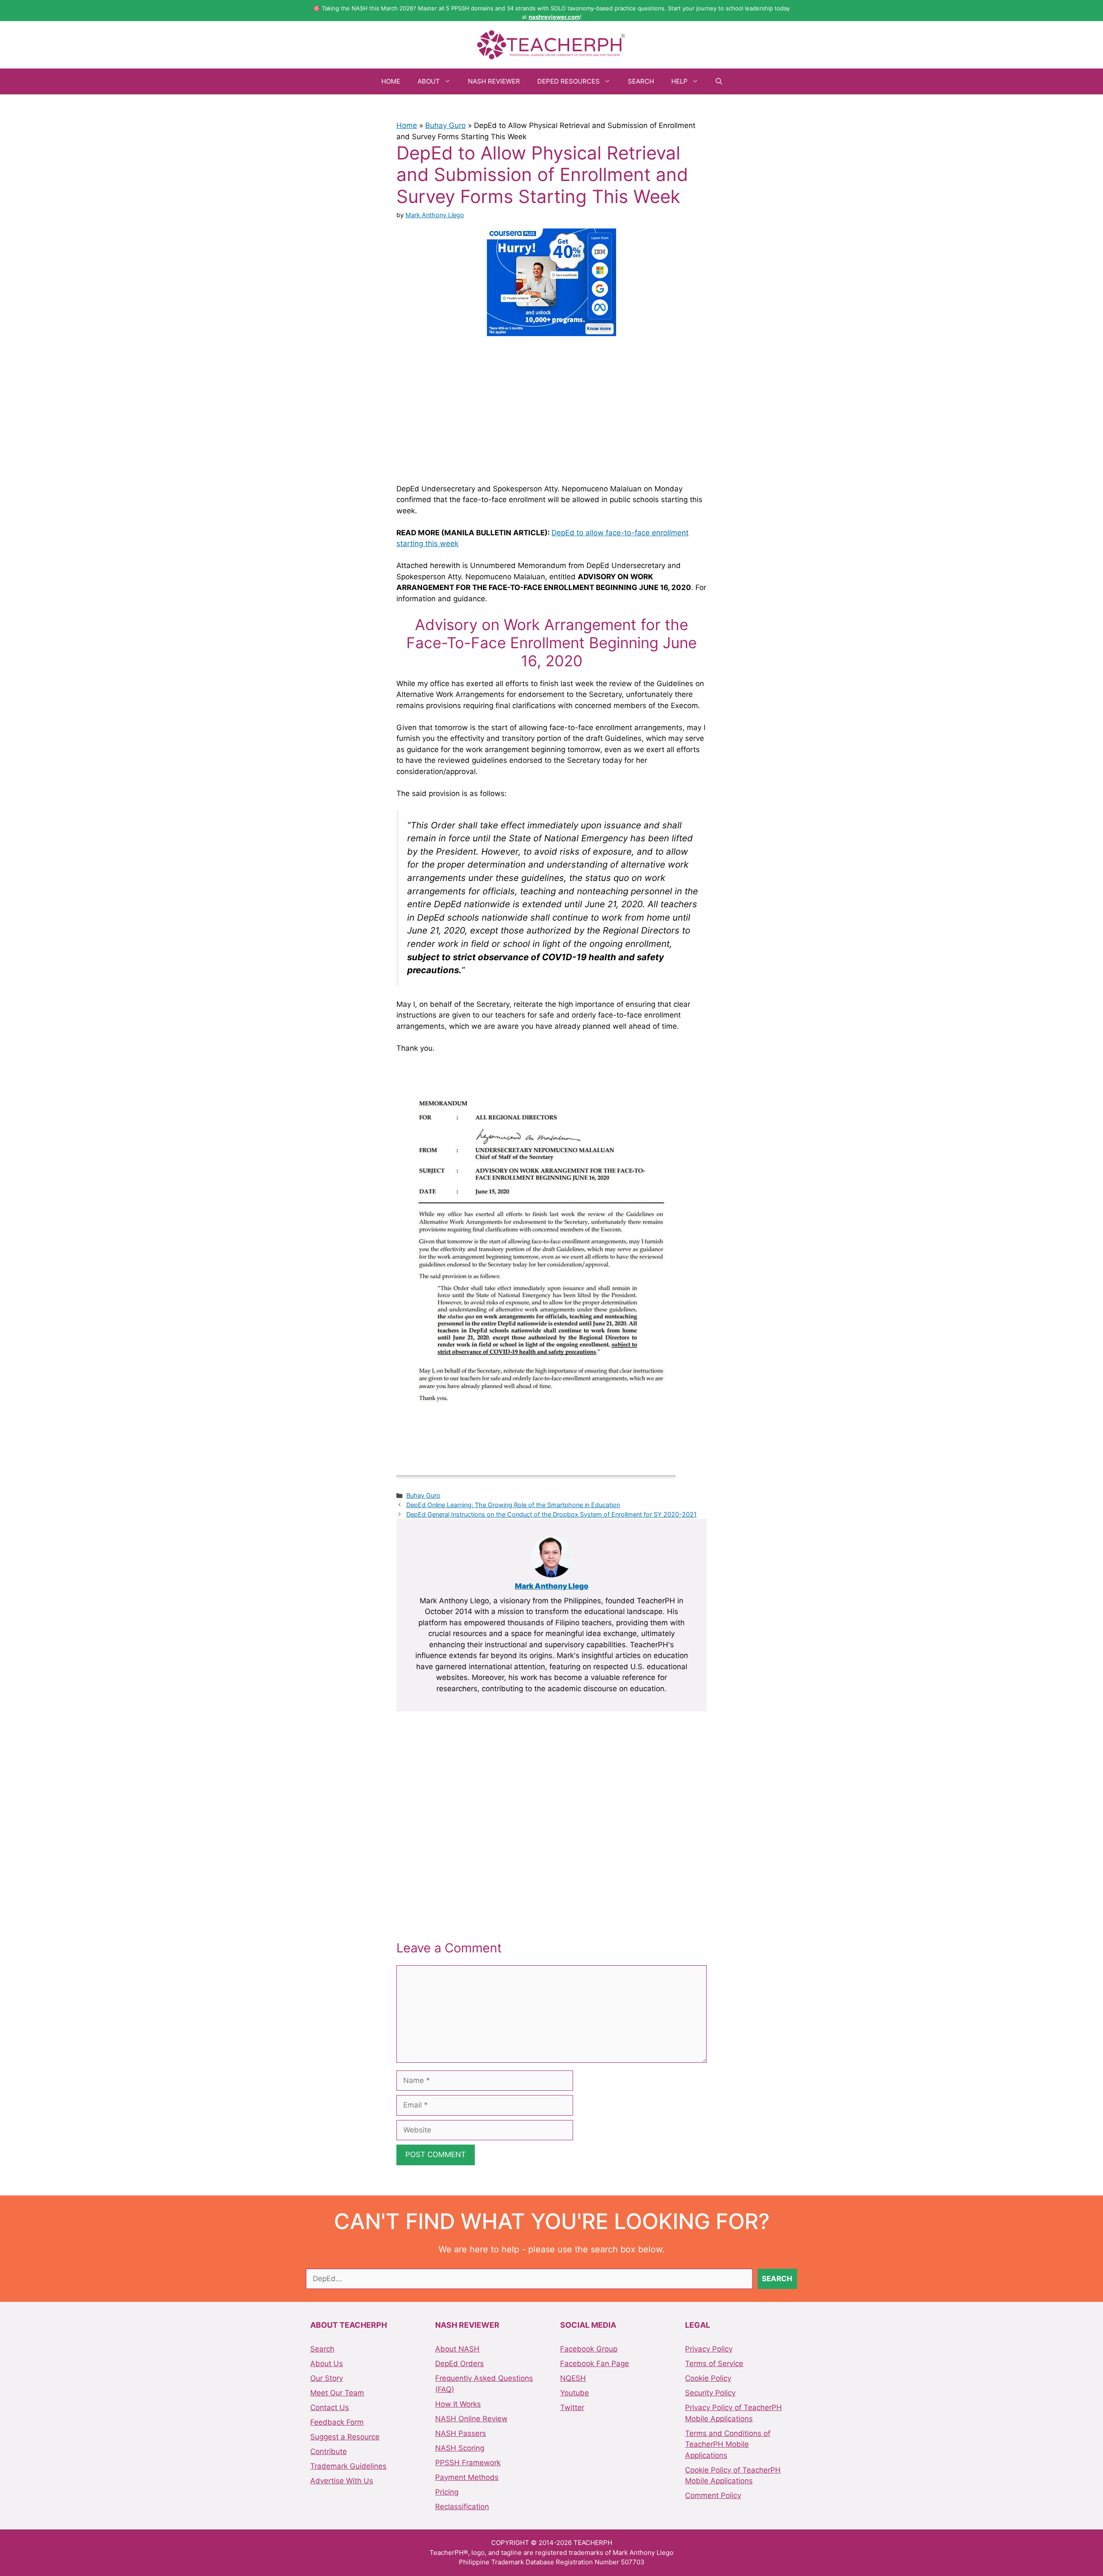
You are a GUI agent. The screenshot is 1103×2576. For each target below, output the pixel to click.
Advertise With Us (342, 2481)
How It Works (458, 2404)
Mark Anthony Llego (552, 1586)
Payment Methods (467, 2477)
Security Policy (710, 2393)
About (429, 81)
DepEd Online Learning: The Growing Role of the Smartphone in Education (513, 1505)
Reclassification (462, 2507)
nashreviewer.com (554, 17)
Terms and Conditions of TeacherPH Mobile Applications (728, 2444)
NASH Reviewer (494, 81)
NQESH (573, 2378)
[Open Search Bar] (719, 81)
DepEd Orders (460, 2364)
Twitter (572, 2407)
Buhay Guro (446, 125)
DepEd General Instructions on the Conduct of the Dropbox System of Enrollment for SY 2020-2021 (551, 1514)
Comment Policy (713, 2495)
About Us (327, 2364)
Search (641, 81)
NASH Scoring (460, 2448)
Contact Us (330, 2407)
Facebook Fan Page (595, 2364)
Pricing (447, 2492)
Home (391, 81)
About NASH (457, 2349)
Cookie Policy (708, 2378)
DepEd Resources (569, 81)
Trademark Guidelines (348, 2466)
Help (679, 81)
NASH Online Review (471, 2419)
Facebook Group (589, 2349)
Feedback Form (337, 2422)
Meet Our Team (337, 2393)
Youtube (575, 2393)
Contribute (329, 2451)
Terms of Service (714, 2364)
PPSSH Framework (468, 2463)
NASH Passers (461, 2433)
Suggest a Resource (345, 2437)
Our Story (327, 2378)
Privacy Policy (709, 2349)
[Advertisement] (551, 409)
